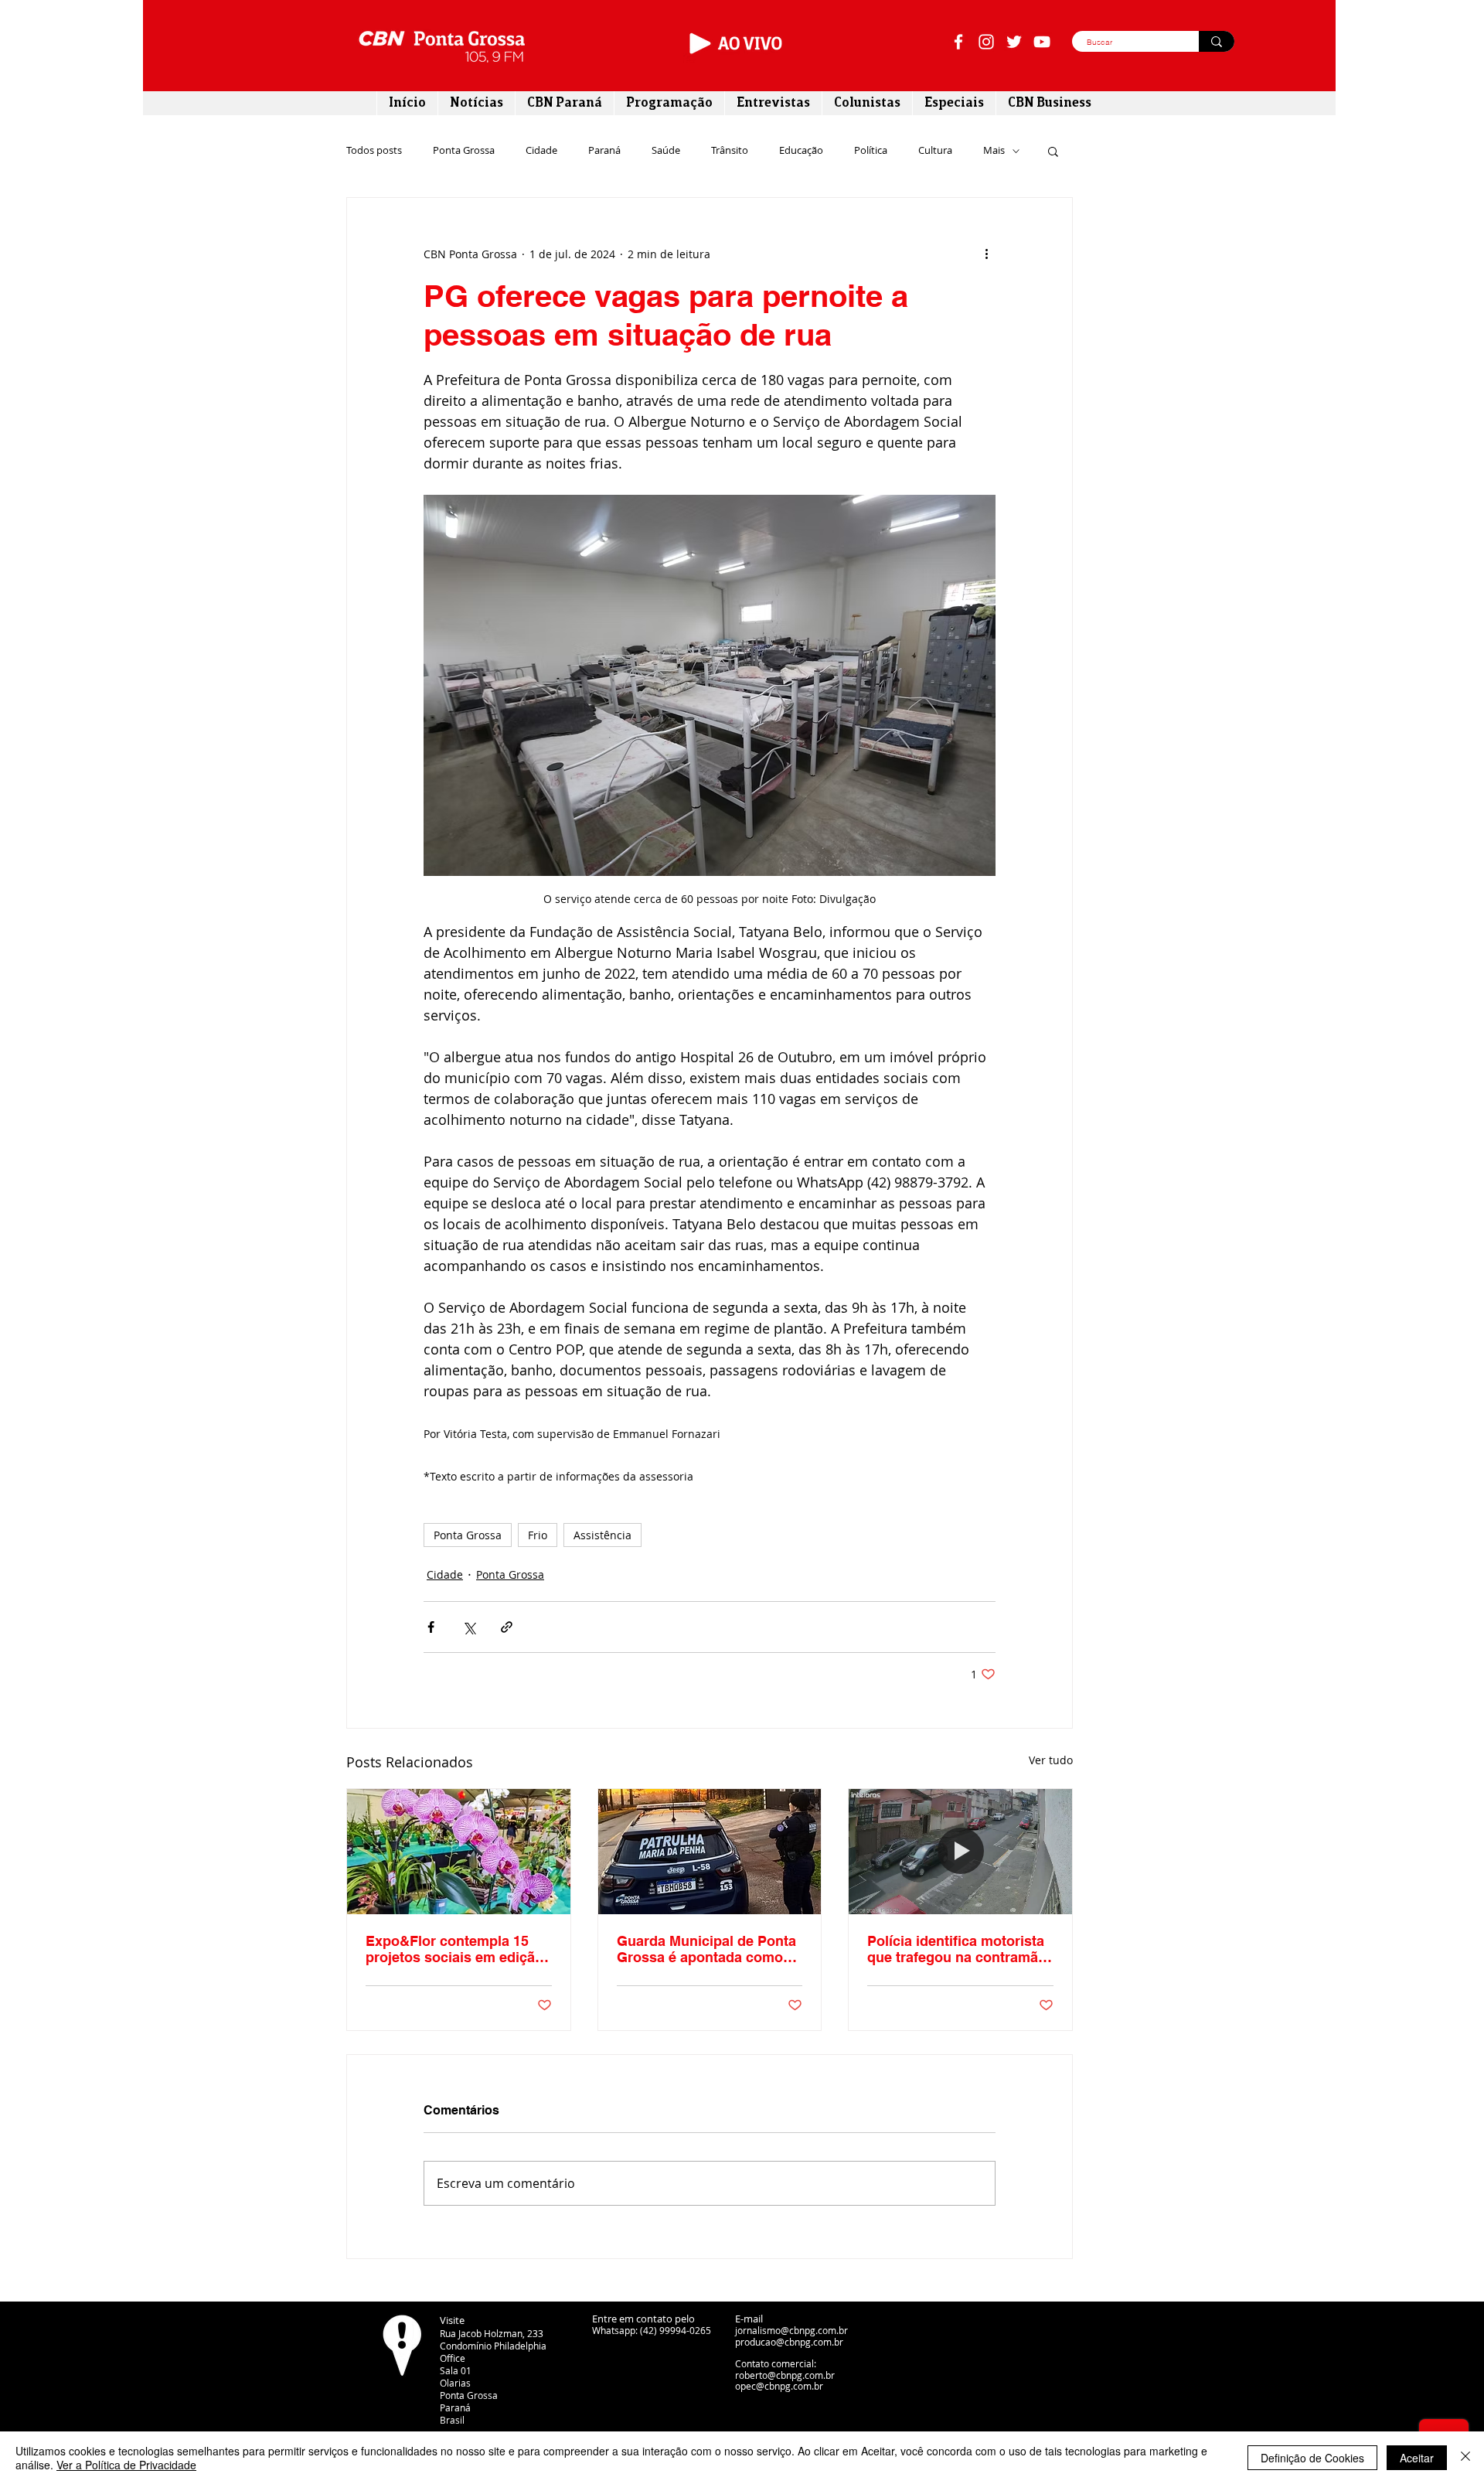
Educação (801, 151)
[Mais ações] (986, 254)
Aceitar (1417, 2458)
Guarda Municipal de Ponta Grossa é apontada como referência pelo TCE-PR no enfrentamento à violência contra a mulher (706, 1949)
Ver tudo (1051, 1760)
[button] (1053, 151)
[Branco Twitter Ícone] (1014, 42)
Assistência (602, 1535)
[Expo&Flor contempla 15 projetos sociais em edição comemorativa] (459, 1852)
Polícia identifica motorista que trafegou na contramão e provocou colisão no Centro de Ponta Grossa (957, 1949)
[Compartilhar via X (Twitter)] (469, 1627)
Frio (538, 1535)
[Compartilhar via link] (507, 1627)
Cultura (935, 151)
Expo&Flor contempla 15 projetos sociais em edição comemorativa (454, 1949)
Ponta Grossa (464, 151)
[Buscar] (1217, 41)
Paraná (604, 151)
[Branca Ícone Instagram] (986, 42)
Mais (994, 151)
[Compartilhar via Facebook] (431, 1627)
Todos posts (374, 151)
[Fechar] (1465, 2458)
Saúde (666, 151)
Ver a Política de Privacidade (126, 2465)
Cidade (541, 151)
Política (871, 151)
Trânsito (730, 151)
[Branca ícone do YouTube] (1042, 42)
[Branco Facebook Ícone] (958, 42)
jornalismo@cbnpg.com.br (791, 2330)
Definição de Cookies (1312, 2458)
